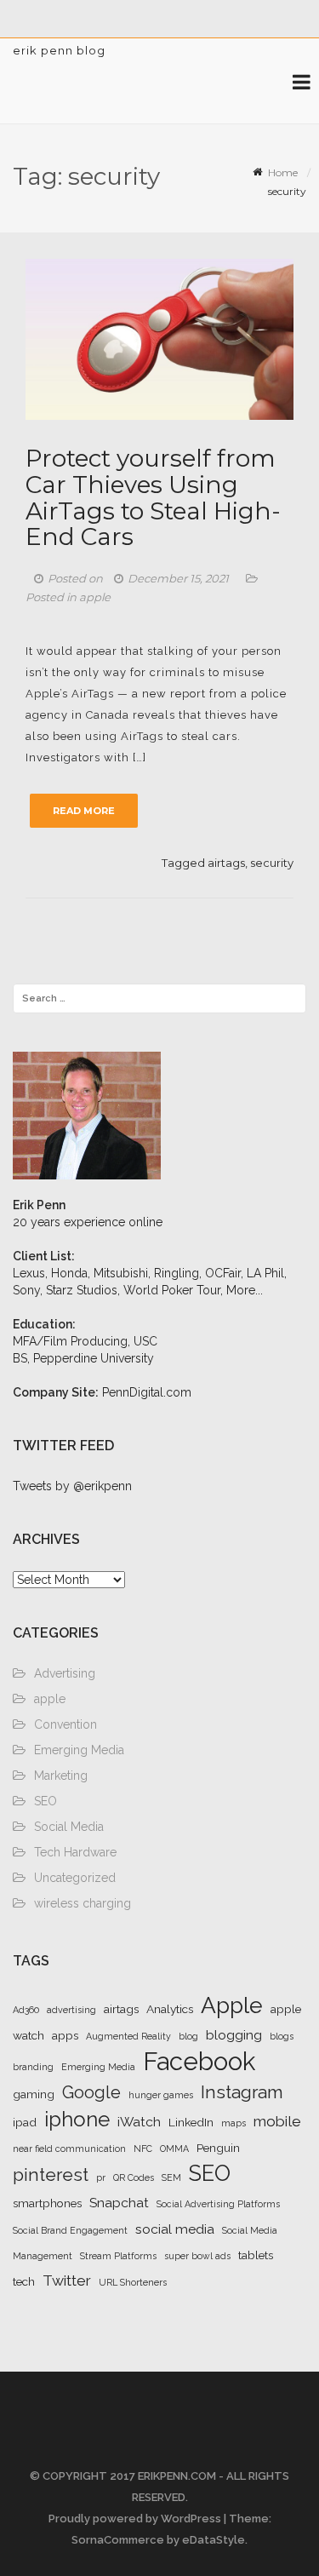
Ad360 (26, 2010)
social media (175, 2229)
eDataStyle (214, 2540)
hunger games (161, 2095)
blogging (234, 2035)
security (272, 863)
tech (24, 2281)
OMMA (174, 2149)
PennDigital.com (147, 1392)
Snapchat (119, 2203)
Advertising (65, 1673)
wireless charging (83, 1903)
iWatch (139, 2122)
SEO (46, 1801)
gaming (34, 2094)
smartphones (47, 2203)
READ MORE (84, 811)
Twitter (67, 2281)
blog (188, 2036)
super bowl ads (197, 2256)
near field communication (69, 2149)
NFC (143, 2149)
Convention (66, 1724)
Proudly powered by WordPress (135, 2519)
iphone (77, 2120)
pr (101, 2177)
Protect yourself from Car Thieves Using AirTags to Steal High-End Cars (153, 497)
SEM (171, 2177)
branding (33, 2067)
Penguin (218, 2148)
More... (245, 1290)
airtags (226, 863)
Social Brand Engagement (70, 2230)
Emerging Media (79, 1750)
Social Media (69, 1827)
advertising (71, 2010)
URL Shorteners (133, 2282)
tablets (256, 2255)
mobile (277, 2121)
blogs (282, 2036)
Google (91, 2092)
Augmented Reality (128, 2036)
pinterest (51, 2174)
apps (65, 2035)
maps (234, 2123)
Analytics (170, 2009)
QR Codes (134, 2177)
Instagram (242, 2092)
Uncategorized (75, 1878)
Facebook (199, 2061)
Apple (232, 2005)
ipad (25, 2122)
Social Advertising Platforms (218, 2204)
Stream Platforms (118, 2256)
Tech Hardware (75, 1852)
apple (95, 597)
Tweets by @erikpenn (72, 1486)
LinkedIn (191, 2122)
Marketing (61, 1776)
